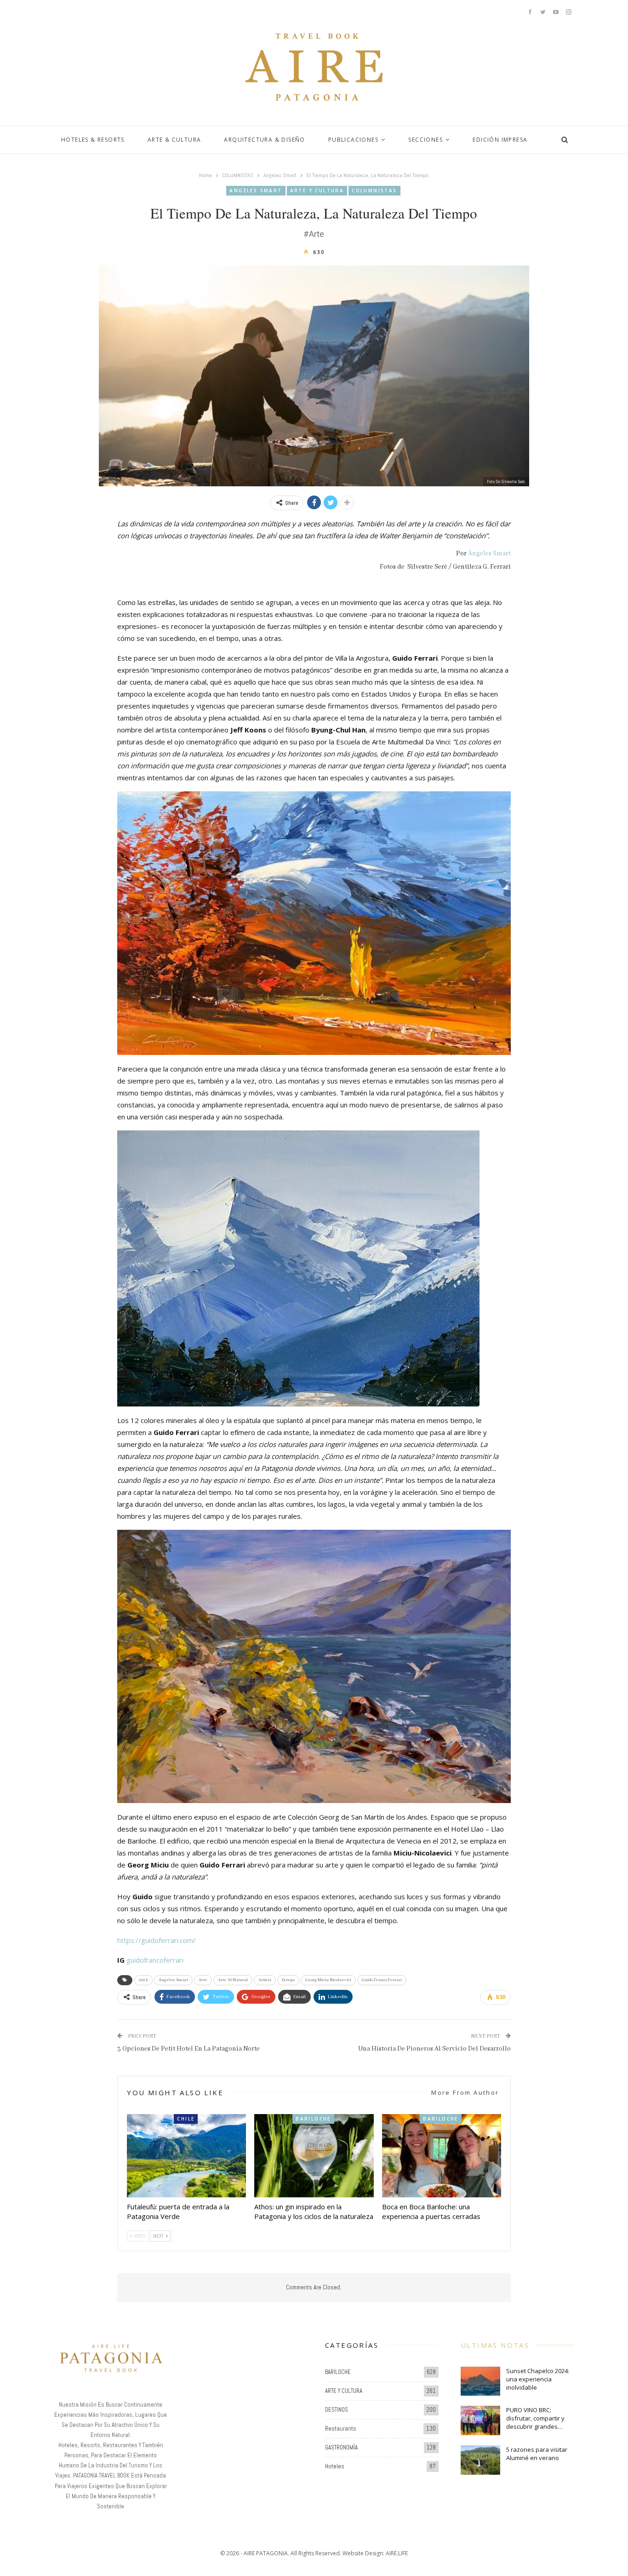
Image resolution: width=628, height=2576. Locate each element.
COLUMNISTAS (374, 190)
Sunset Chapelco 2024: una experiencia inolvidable (538, 2379)
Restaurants (341, 2429)
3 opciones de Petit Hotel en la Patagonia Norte (188, 2049)
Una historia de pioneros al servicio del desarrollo (434, 2049)
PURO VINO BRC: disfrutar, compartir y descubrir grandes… (535, 2418)
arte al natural (233, 1980)
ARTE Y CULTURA (317, 190)
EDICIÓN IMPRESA (500, 140)
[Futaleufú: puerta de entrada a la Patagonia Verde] (186, 2156)
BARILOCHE (313, 2119)
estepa (288, 1980)
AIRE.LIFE (397, 2553)
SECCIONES (425, 140)
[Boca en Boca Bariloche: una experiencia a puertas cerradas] (442, 2156)
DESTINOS (337, 2410)
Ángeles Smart (489, 553)
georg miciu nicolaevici (328, 1980)
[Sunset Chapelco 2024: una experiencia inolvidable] (480, 2381)
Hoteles (335, 2466)
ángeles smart (173, 1980)
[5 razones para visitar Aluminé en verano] (480, 2460)
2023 (143, 1980)
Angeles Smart (256, 190)
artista (265, 1980)
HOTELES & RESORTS (93, 140)
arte (203, 1980)
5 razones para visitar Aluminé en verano (537, 2454)
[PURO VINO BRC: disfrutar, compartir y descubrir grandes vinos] (480, 2420)
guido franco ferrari (382, 1980)
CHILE (186, 2119)
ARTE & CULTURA (174, 140)
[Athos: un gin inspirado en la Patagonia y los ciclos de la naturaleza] (314, 2156)
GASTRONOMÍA (341, 2447)
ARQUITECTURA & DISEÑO (264, 140)
